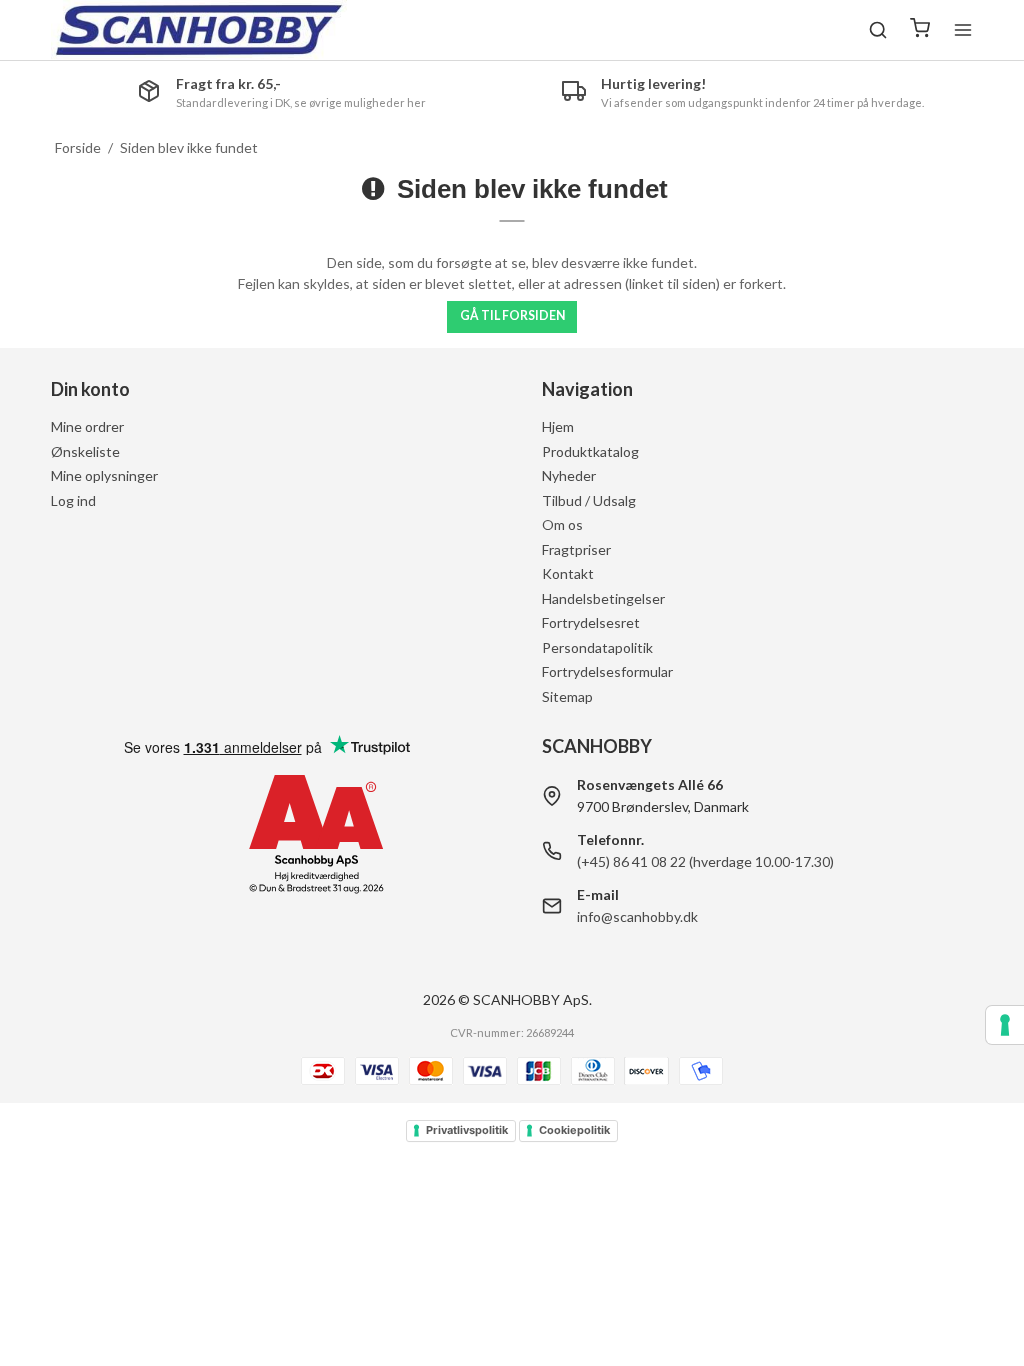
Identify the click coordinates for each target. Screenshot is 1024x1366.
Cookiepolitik (574, 1130)
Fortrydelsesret (591, 622)
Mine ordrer (87, 426)
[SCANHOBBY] (199, 30)
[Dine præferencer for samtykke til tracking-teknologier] (1005, 1025)
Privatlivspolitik (467, 1130)
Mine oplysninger (104, 475)
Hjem (558, 426)
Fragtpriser (576, 549)
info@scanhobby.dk (637, 916)
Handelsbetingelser (603, 598)
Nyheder (569, 475)
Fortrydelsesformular (607, 671)
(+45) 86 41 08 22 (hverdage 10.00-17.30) (705, 861)
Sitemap (567, 696)
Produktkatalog (590, 451)
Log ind (73, 500)
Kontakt (568, 573)
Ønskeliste (85, 451)
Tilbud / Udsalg (589, 500)
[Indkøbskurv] (920, 30)
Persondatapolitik (597, 647)
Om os (562, 524)
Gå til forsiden (512, 315)
